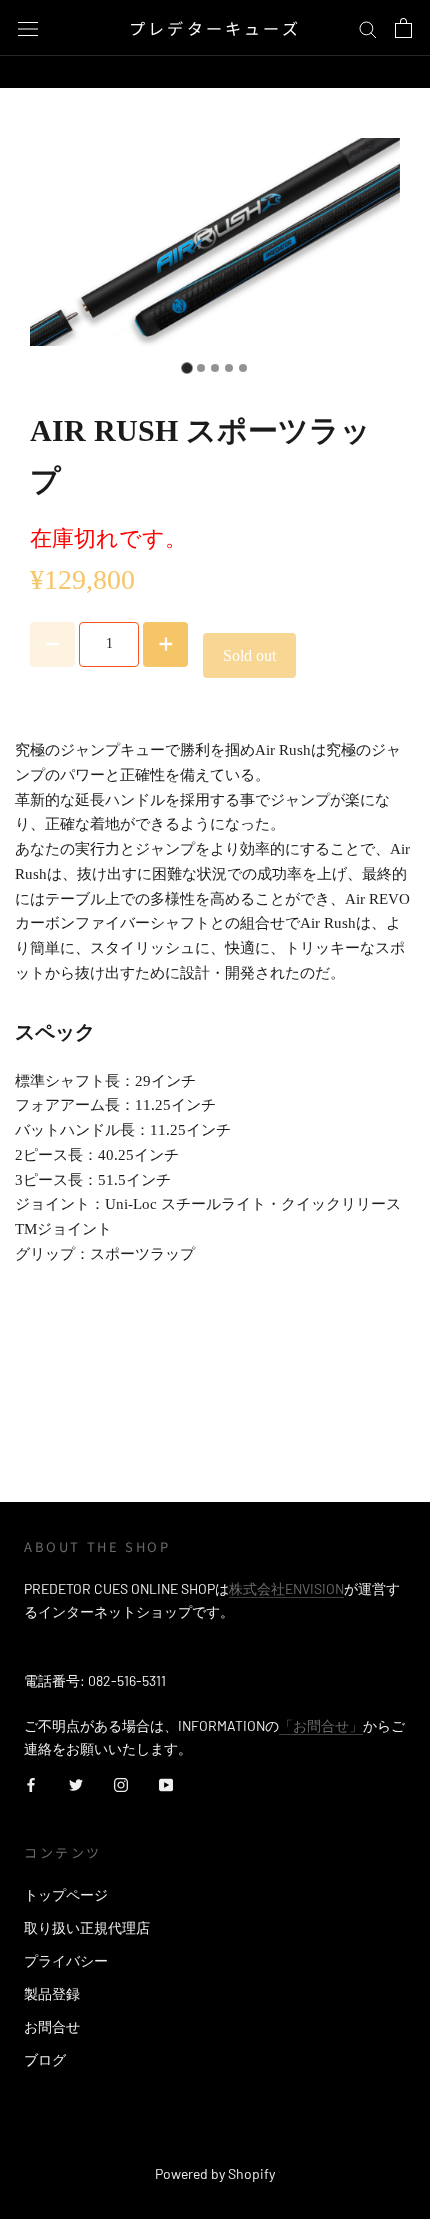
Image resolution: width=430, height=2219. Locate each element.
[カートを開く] (403, 28)
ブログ (45, 2059)
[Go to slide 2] (201, 368)
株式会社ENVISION (286, 1588)
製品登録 (52, 1993)
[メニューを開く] (28, 27)
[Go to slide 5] (243, 368)
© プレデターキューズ (215, 2146)
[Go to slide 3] (215, 368)
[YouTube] (166, 1782)
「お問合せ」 (321, 1725)
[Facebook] (31, 1782)
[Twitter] (76, 1782)
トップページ (66, 1894)
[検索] (368, 28)
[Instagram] (121, 1782)
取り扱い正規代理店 (87, 1927)
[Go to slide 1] (186, 367)
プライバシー (66, 1960)
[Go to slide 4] (229, 368)
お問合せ (52, 2026)
